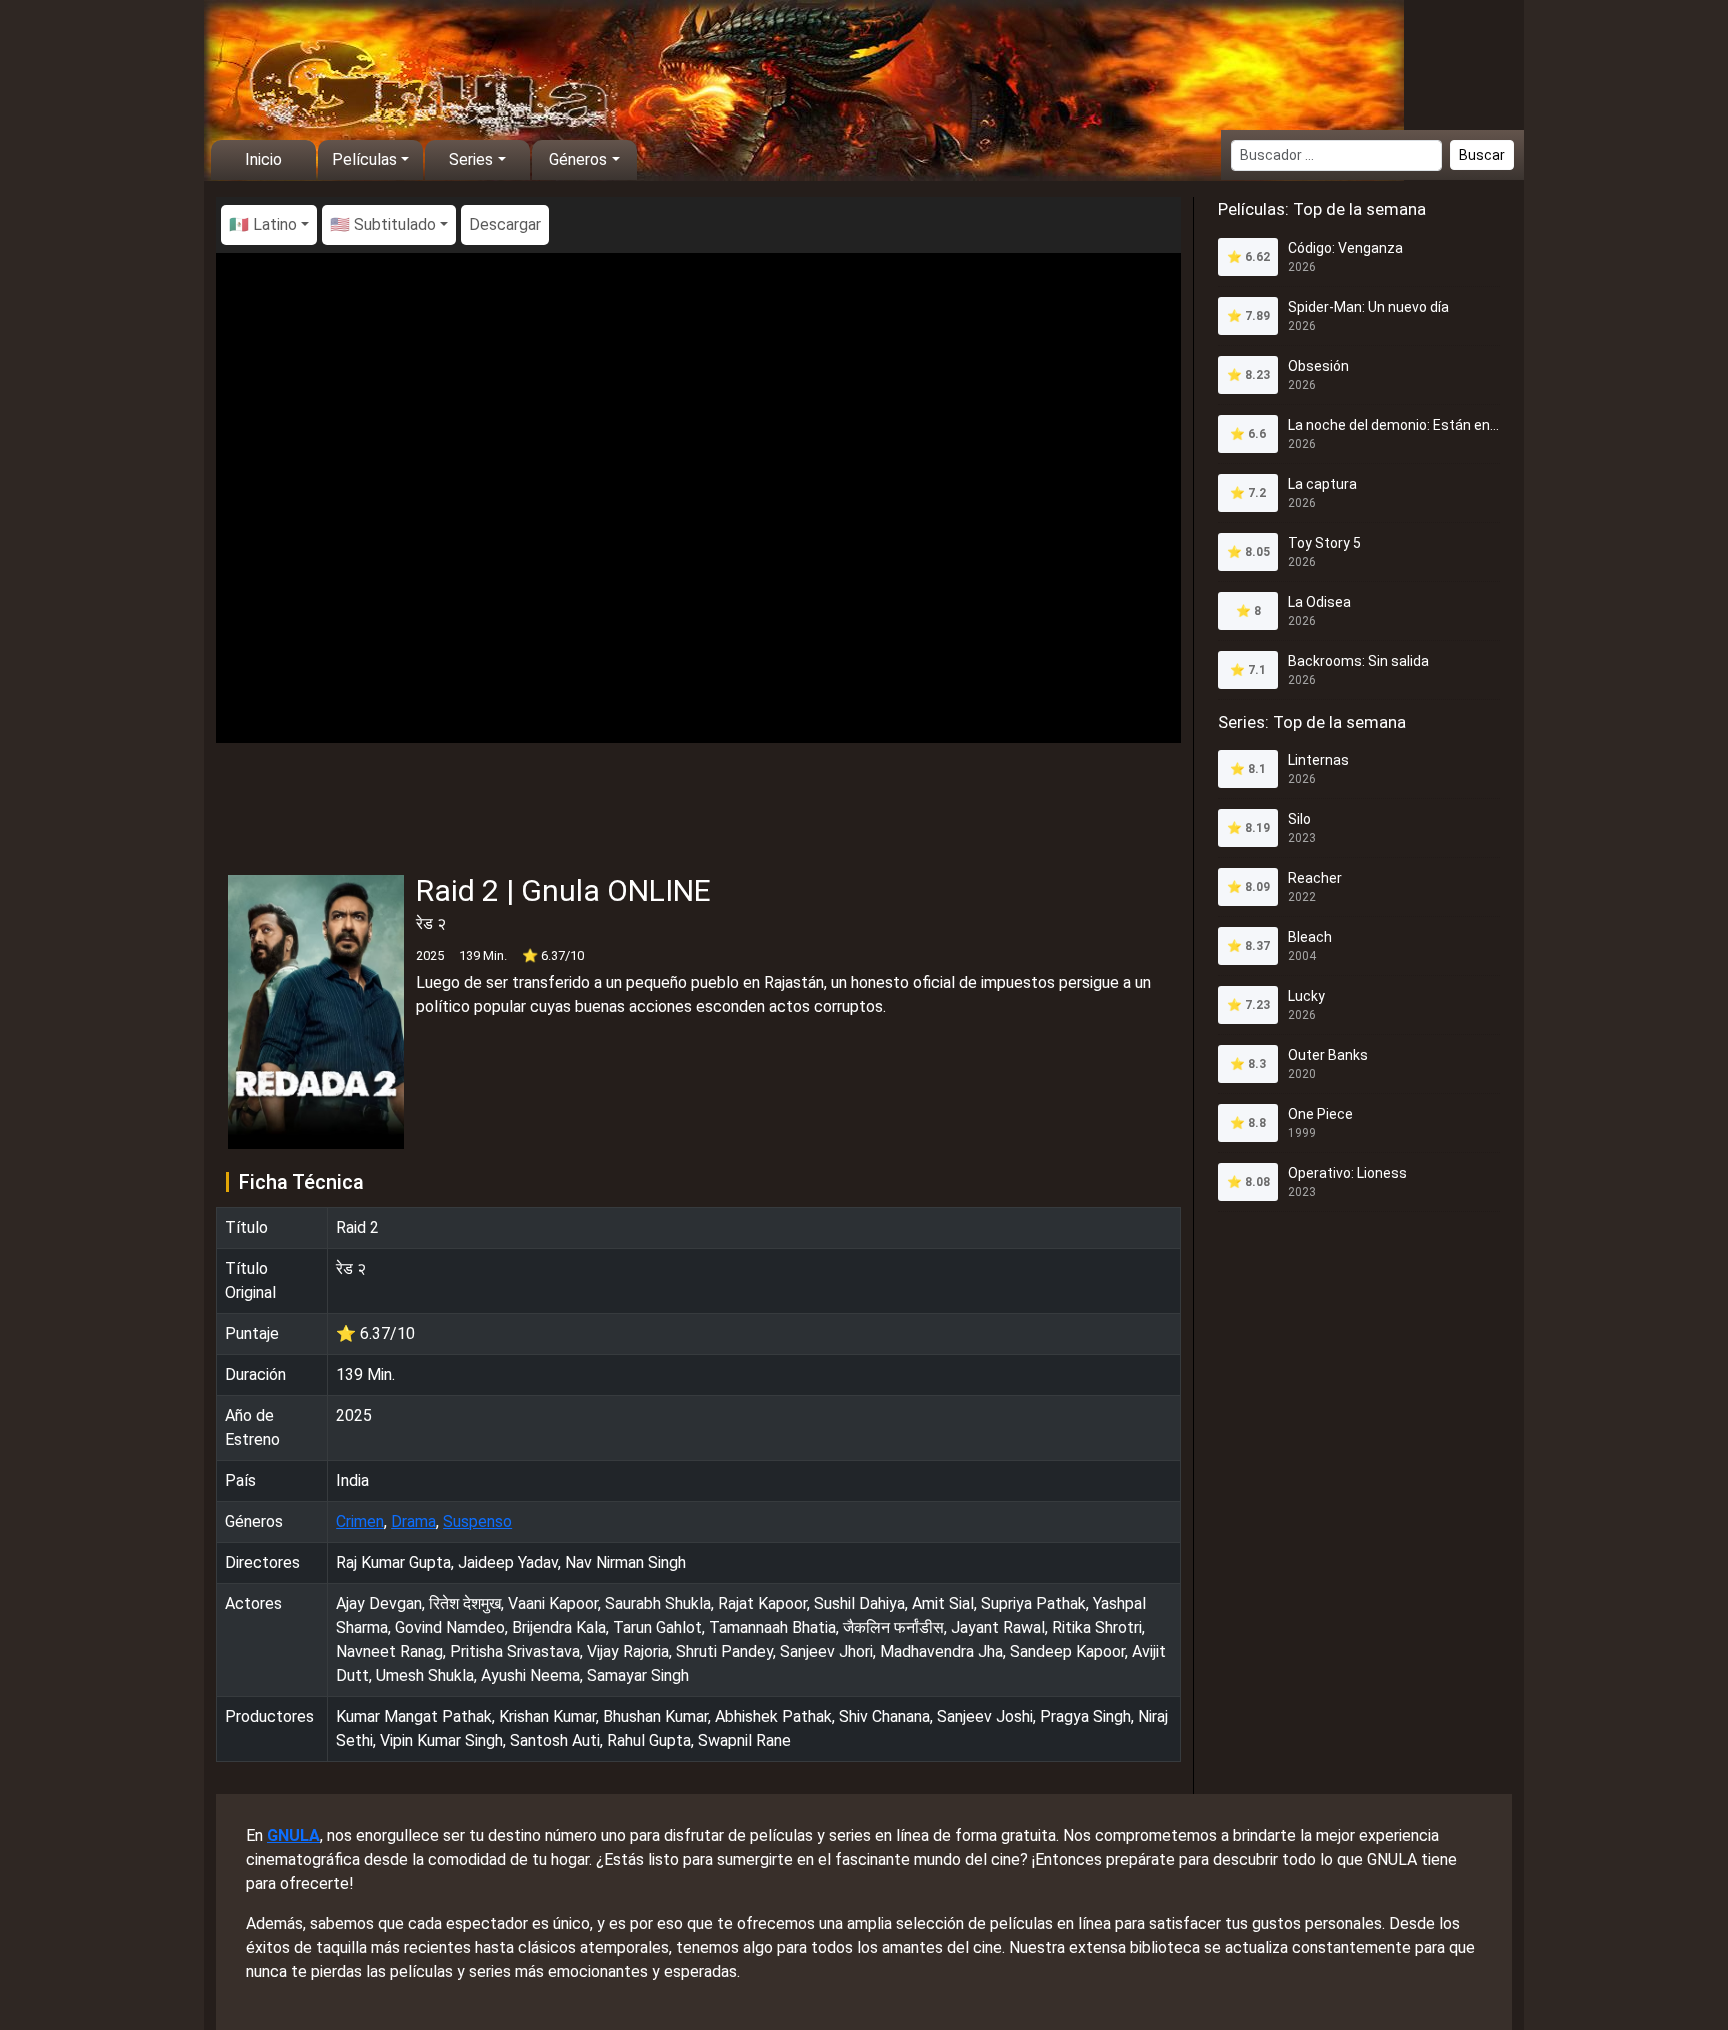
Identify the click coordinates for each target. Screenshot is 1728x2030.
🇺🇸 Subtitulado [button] (383, 224)
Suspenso (477, 1521)
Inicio (263, 159)
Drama (413, 1521)
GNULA (293, 1835)
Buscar (1482, 155)
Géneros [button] (578, 159)
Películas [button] (364, 159)
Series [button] (471, 159)
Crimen (360, 1521)
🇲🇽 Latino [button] (263, 224)
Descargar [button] (505, 224)
